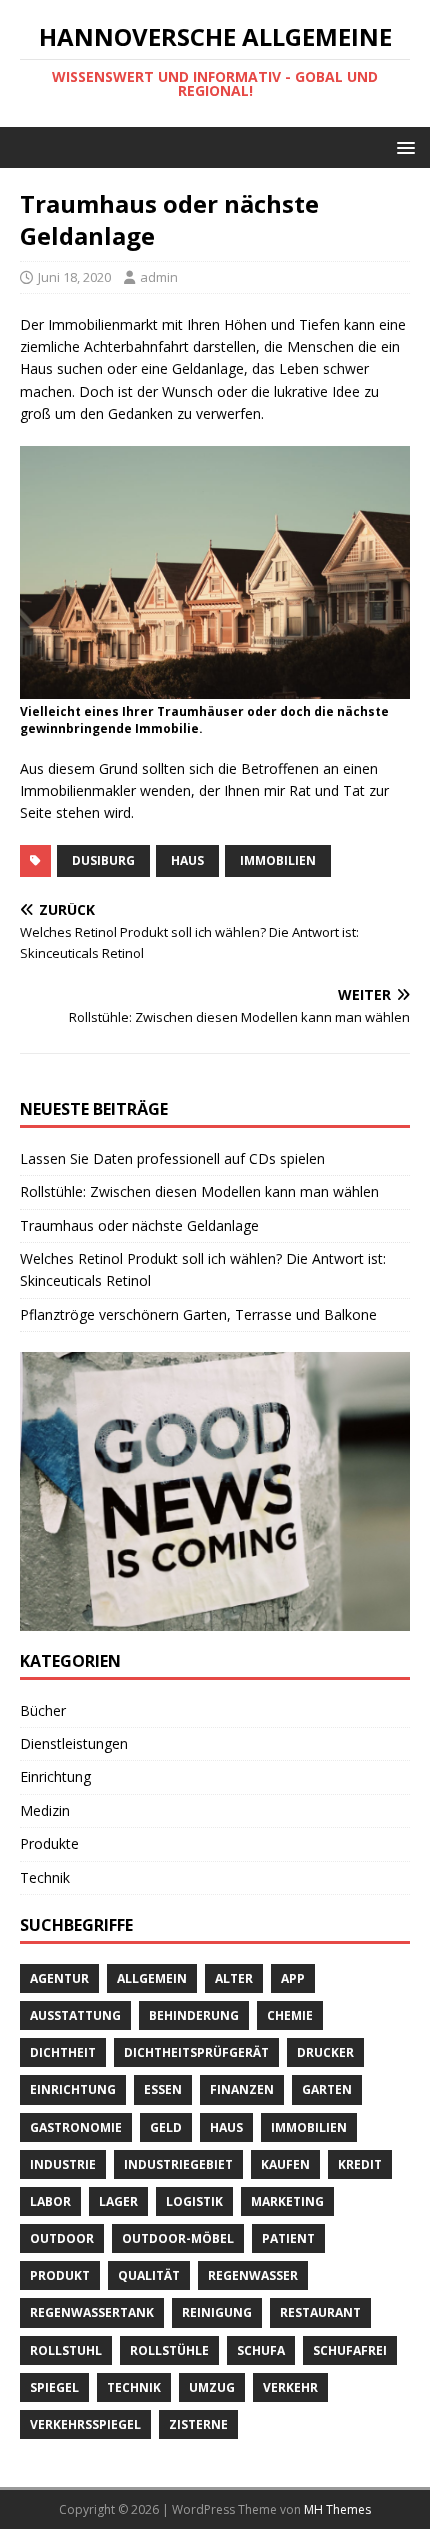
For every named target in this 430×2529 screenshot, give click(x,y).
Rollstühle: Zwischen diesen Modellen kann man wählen (199, 1191)
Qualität (149, 2275)
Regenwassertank (92, 2312)
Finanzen (242, 2089)
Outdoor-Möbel (178, 2238)
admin (159, 277)
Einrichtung (55, 1776)
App (293, 1978)
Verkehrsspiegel (85, 2424)
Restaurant (320, 2312)
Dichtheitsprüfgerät (196, 2052)
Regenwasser (253, 2275)
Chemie (290, 2015)
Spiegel (54, 2387)
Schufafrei (350, 2350)
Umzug (212, 2387)
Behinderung (194, 2015)
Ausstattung (75, 2015)
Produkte (49, 1843)
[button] (402, 146)
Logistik (194, 2201)
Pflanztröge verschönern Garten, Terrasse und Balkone (198, 1314)
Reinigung (217, 2312)
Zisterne (198, 2424)
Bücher (43, 1710)
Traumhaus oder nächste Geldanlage (139, 1225)
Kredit (360, 2164)
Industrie (63, 2164)
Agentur (59, 1978)
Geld (166, 2127)
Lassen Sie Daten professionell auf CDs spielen (172, 1158)
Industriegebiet (178, 2164)
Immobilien (278, 860)
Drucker (325, 2052)
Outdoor (62, 2238)
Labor (50, 2201)
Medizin (45, 1810)
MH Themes (337, 2509)
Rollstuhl (66, 2350)
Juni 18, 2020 (74, 277)
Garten (327, 2089)
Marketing (287, 2201)
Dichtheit (63, 2052)
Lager (118, 2201)
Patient (288, 2238)
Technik (45, 1877)
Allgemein (152, 1978)
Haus (187, 860)
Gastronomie (76, 2127)
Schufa (261, 2350)
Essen (163, 2089)
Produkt (60, 2275)
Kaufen (285, 2164)
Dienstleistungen (74, 1743)
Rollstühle (169, 2350)
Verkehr (290, 2387)
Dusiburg (103, 860)
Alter (234, 1978)
